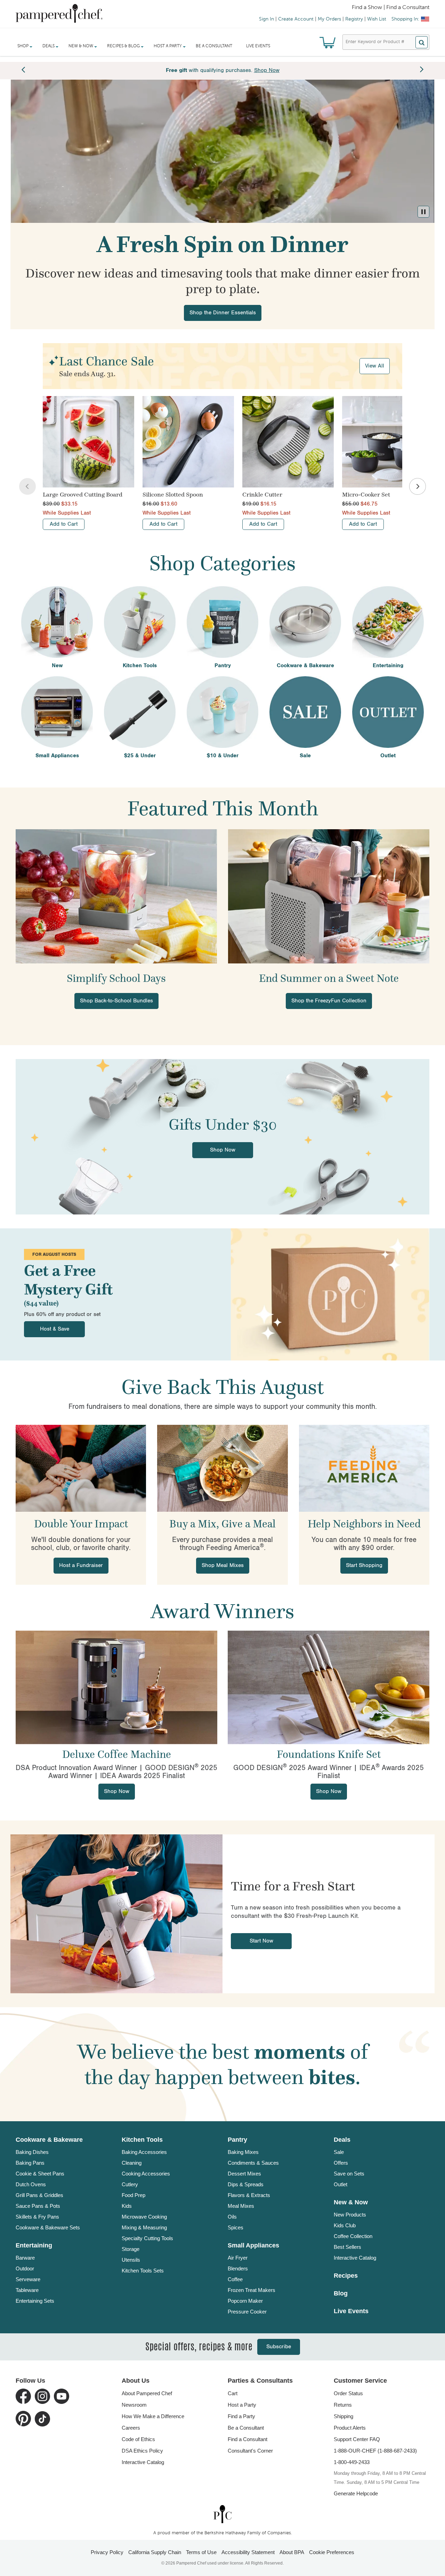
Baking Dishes (32, 2152)
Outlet (341, 2184)
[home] (222, 2514)
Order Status (348, 2393)
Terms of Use (201, 2552)
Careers (131, 2428)
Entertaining (34, 2245)
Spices (236, 2227)
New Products (350, 2215)
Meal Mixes (241, 2206)
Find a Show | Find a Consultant (391, 8)
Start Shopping (364, 1565)
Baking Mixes (243, 2152)
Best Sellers (347, 2247)
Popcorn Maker (245, 2301)
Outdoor (25, 2268)
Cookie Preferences (332, 2552)
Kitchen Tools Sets (143, 2271)
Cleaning (132, 2163)
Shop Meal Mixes (223, 1565)
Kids (127, 2206)
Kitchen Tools (142, 2140)
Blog (341, 2293)
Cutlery (130, 2184)
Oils (232, 2217)
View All (375, 366)
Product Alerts (350, 2428)
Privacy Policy (107, 2552)
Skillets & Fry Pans (37, 2217)
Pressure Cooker (247, 2312)
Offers (341, 2163)
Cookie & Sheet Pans (40, 2174)
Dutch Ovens (31, 2184)
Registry (354, 19)
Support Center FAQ (357, 2439)
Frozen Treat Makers (252, 2290)
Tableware (27, 2290)
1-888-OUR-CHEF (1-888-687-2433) (375, 2451)
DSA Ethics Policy (142, 2451)
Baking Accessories (144, 2152)
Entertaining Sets (35, 2301)
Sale (339, 2152)
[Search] (422, 42)
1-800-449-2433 (352, 2462)
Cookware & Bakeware (49, 2140)
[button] (423, 212)
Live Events (258, 46)
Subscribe (279, 2347)
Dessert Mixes (244, 2174)
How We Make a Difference (153, 2416)
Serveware (28, 2279)
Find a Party (241, 2416)
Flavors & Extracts (249, 2195)
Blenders (238, 2268)
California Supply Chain (155, 2552)
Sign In (266, 19)
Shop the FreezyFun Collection (329, 1001)
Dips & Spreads (246, 2184)
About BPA (292, 2552)
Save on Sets (349, 2174)
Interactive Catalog (355, 2258)
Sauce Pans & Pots (38, 2206)
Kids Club (345, 2225)
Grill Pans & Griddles (39, 2195)
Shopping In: (405, 19)
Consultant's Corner (250, 2451)
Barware (25, 2258)
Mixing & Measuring (144, 2227)
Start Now (261, 1941)
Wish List (377, 19)
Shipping (343, 2416)
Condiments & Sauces (253, 2163)
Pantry (237, 2140)
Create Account (296, 19)
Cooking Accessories (146, 2174)
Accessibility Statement (248, 2552)
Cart (233, 2393)
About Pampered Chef (147, 2393)
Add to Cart (64, 524)
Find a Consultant (248, 2439)
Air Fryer (238, 2258)
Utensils (131, 2260)
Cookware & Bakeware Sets (48, 2227)
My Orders (329, 19)
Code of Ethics (138, 2439)
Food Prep (133, 2195)
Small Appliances (253, 2245)
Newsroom (134, 2405)
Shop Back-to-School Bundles (116, 1001)
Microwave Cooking (144, 2217)
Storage (131, 2249)
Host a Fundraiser (81, 1565)
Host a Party (242, 2405)
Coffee (235, 2279)
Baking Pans (30, 2163)
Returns (343, 2405)
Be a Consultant (214, 46)
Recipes (346, 2276)
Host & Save (55, 1329)
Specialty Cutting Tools (147, 2238)
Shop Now (223, 1150)
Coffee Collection (353, 2236)
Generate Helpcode (356, 2493)
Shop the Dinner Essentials (223, 313)
